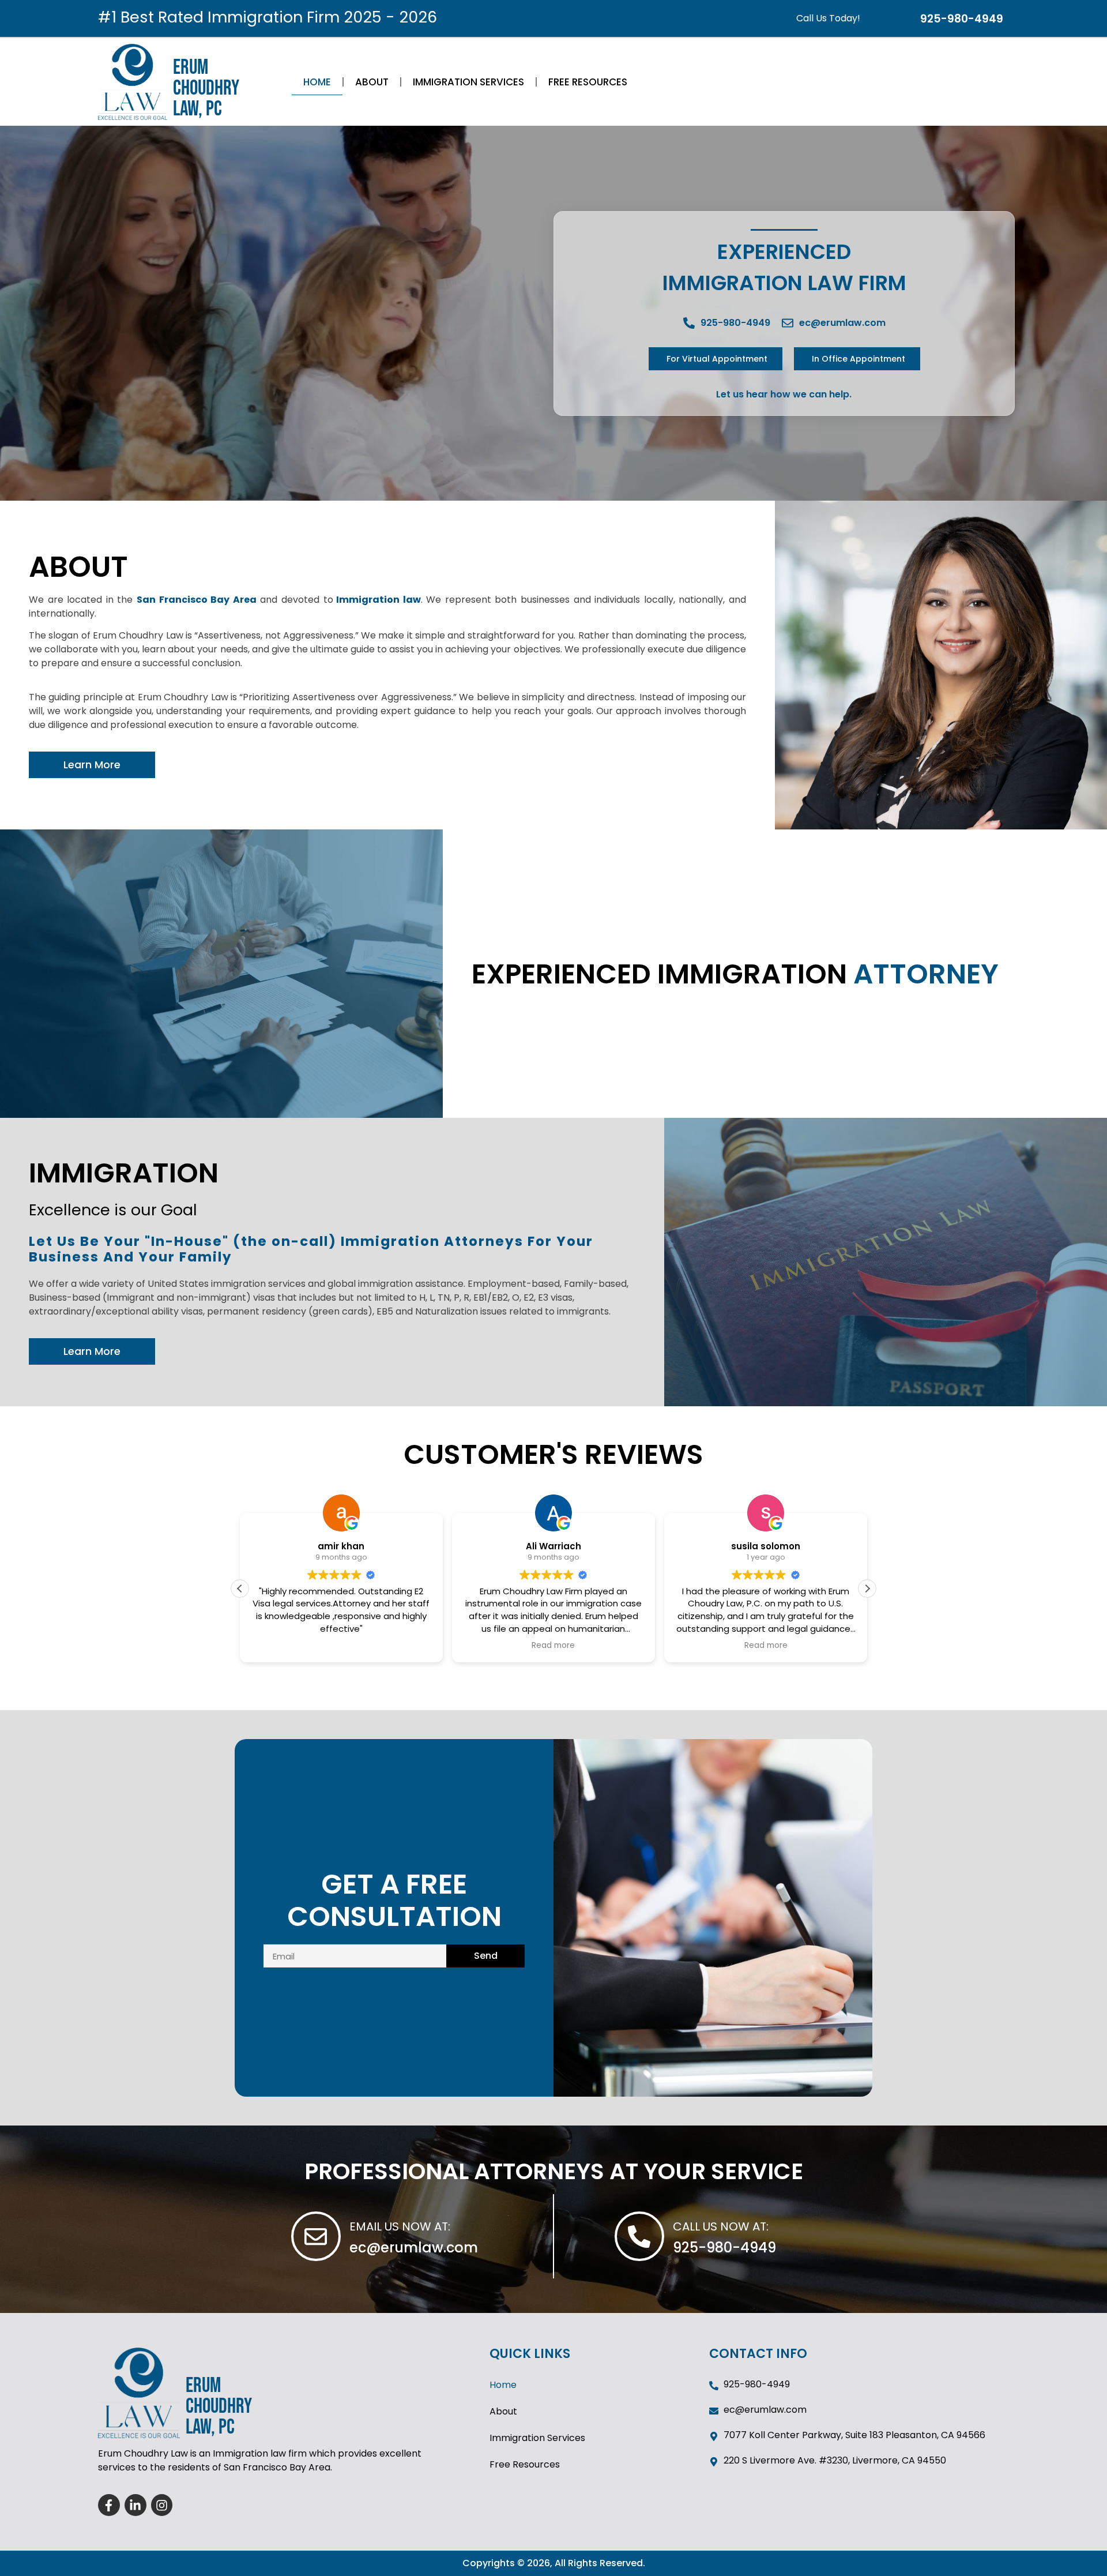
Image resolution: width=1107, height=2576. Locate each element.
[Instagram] (162, 2505)
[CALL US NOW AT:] (639, 2236)
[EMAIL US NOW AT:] (316, 2236)
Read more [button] (341, 1646)
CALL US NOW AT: (721, 2226)
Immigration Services (468, 82)
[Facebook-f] (109, 2505)
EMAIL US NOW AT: (400, 2226)
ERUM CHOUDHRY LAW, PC (206, 89)
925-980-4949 (724, 2248)
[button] (867, 1589)
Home (317, 82)
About (372, 82)
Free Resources (588, 82)
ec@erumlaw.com (414, 2248)
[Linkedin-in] (135, 2505)
